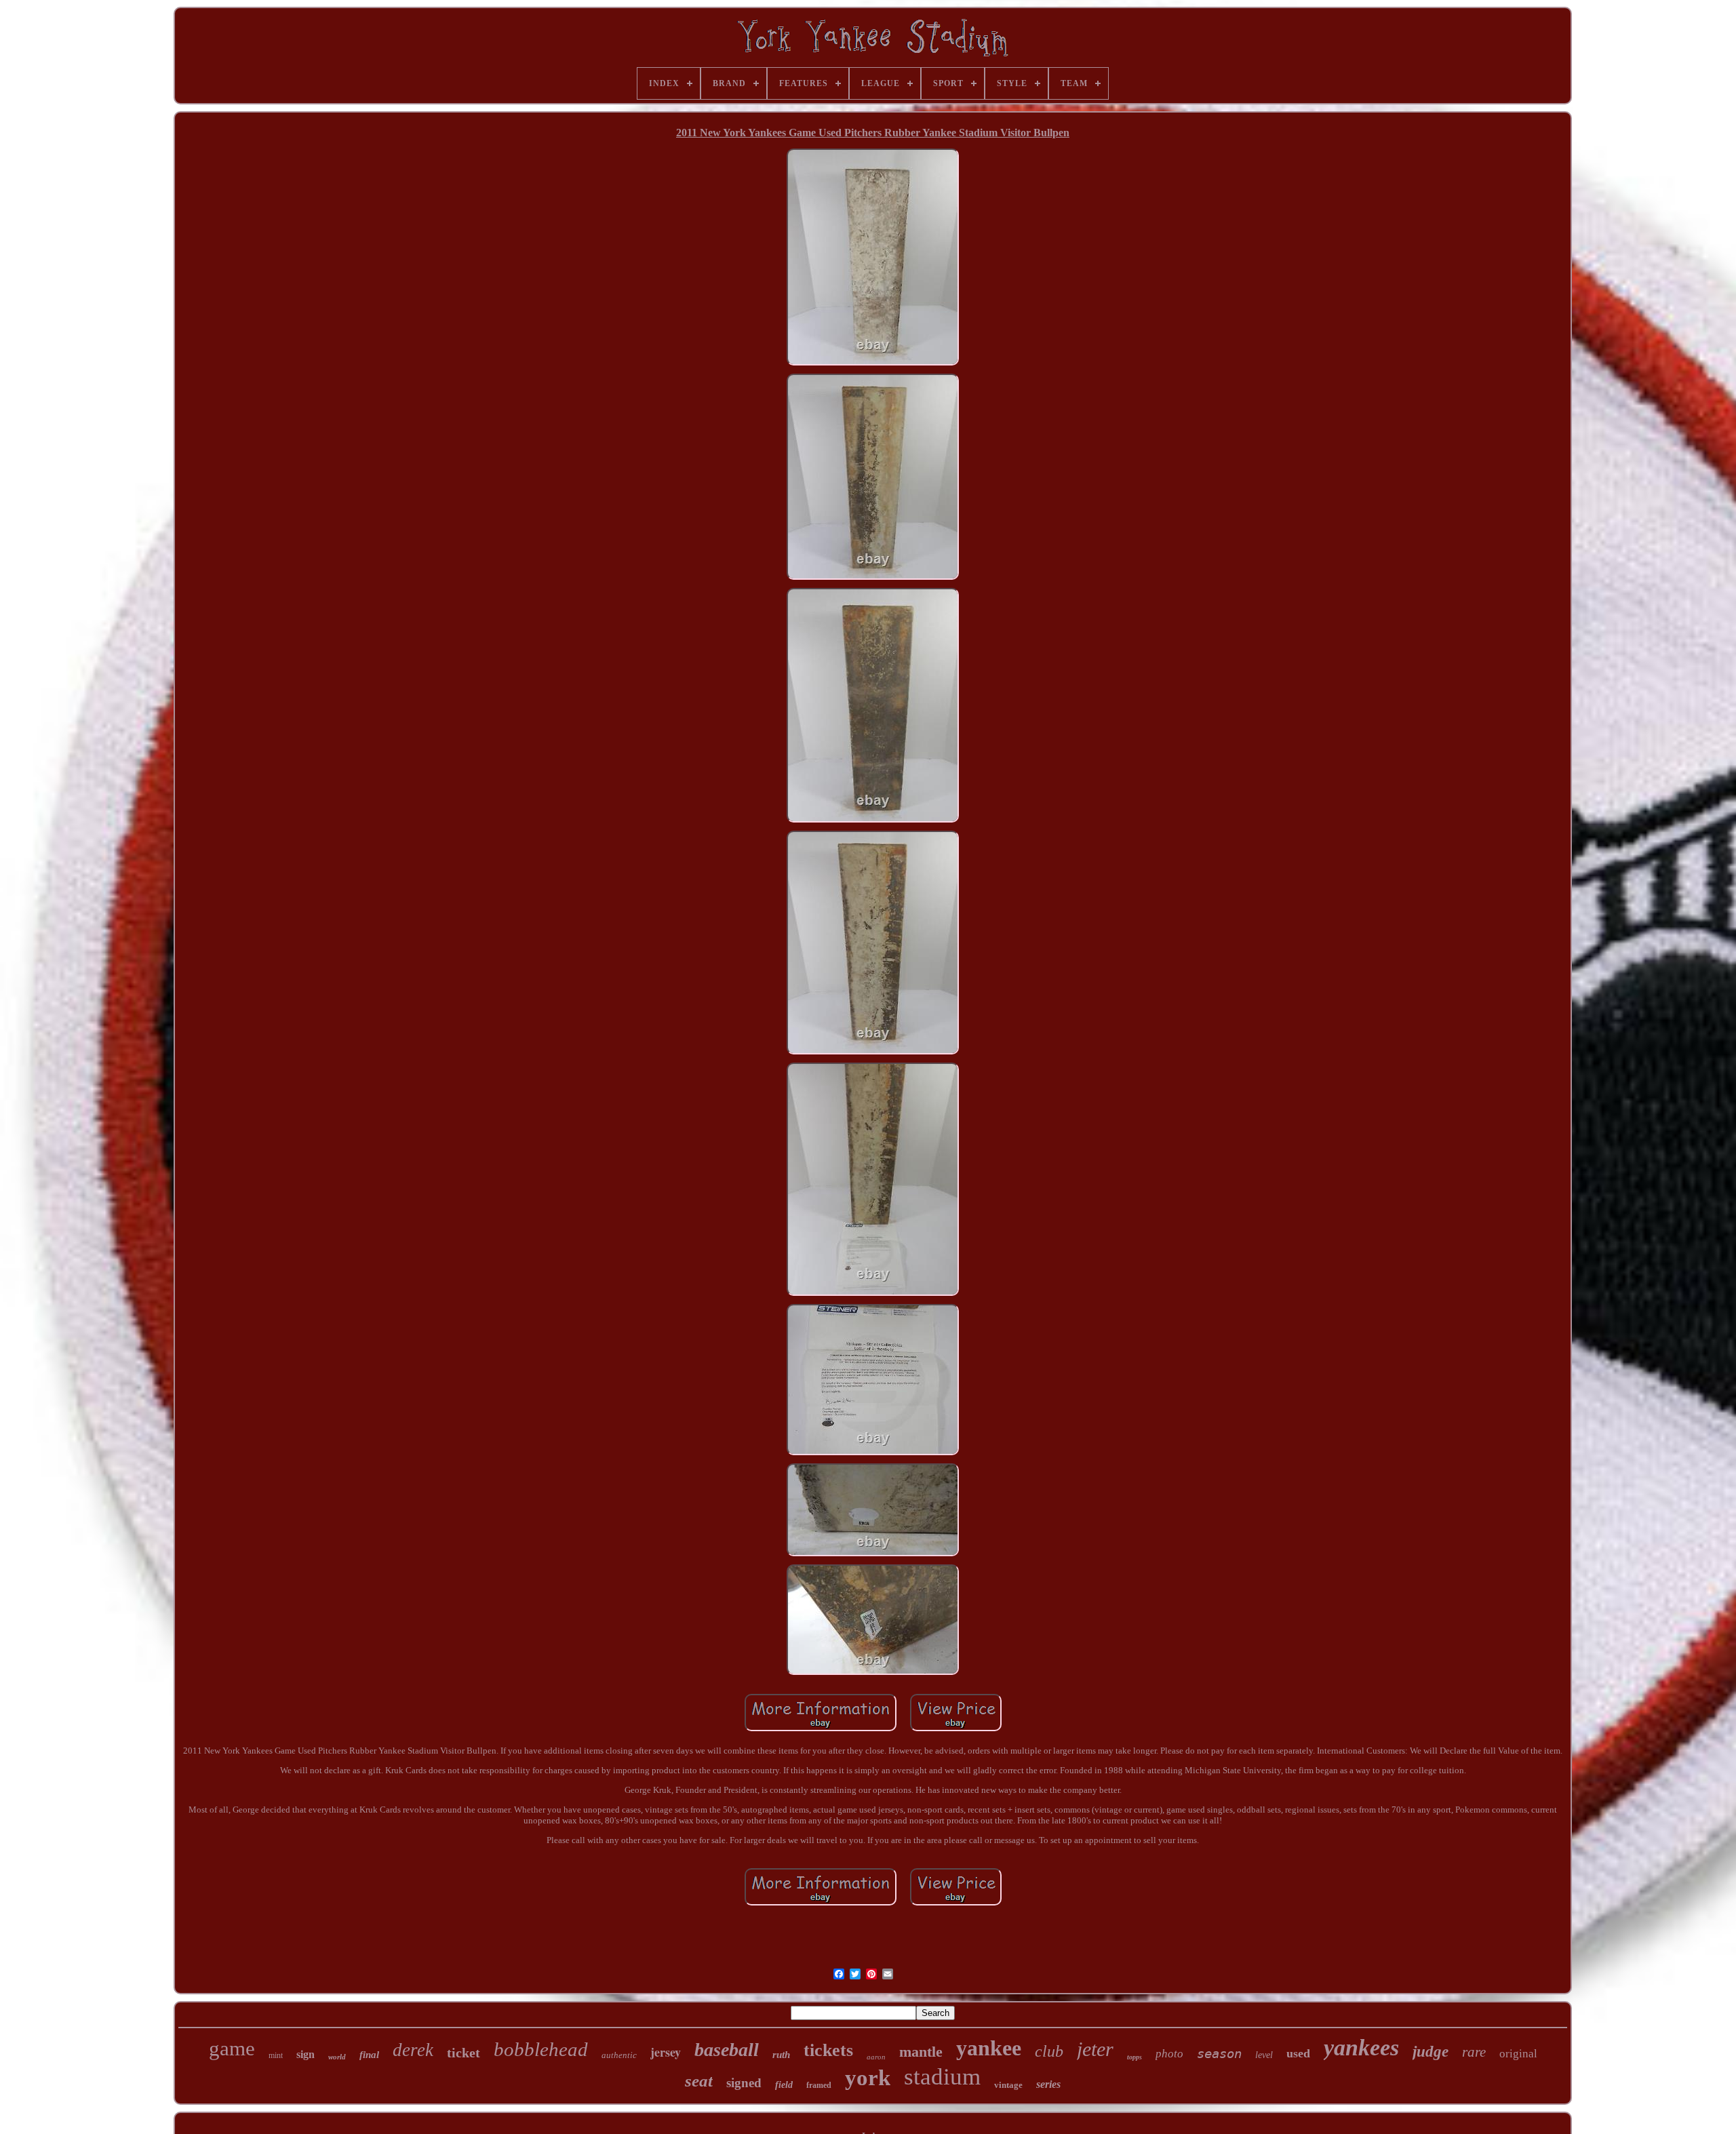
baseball (727, 2050)
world (337, 2057)
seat (699, 2081)
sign (305, 2054)
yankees (1361, 2048)
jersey (666, 2052)
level (1264, 2055)
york (868, 2078)
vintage (1008, 2085)
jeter (1095, 2049)
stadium (942, 2077)
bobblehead (541, 2049)
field (784, 2085)
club (1049, 2051)
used (1298, 2053)
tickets (828, 2050)
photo (1169, 2054)
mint (276, 2055)
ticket (463, 2053)
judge (1431, 2052)
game (232, 2048)
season (1219, 2053)
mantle (921, 2052)
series (1048, 2084)
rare (1474, 2052)
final (369, 2055)
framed (819, 2085)
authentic (619, 2055)
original (1518, 2054)
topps (1135, 2057)
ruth (781, 2055)
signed (744, 2083)
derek (413, 2050)
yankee (989, 2048)
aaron (876, 2057)
